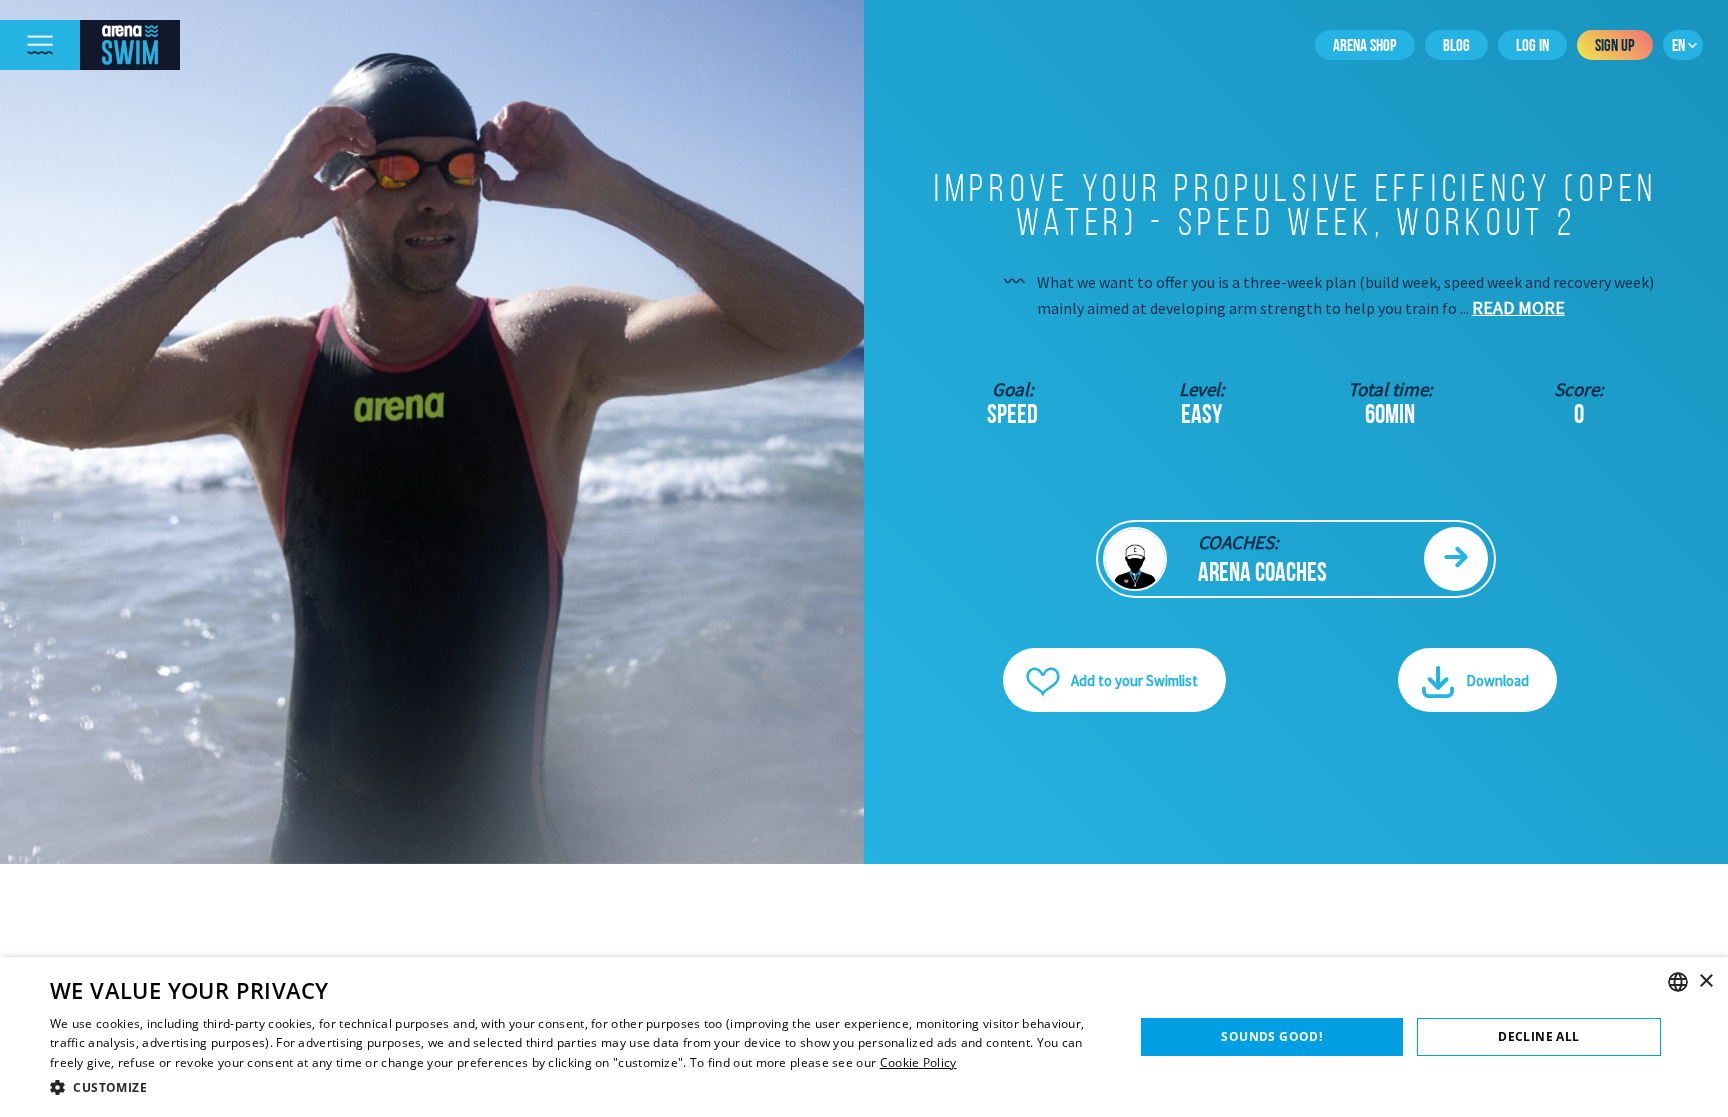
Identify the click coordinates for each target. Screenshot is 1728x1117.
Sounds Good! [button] (1271, 1036)
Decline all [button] (1538, 1036)
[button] (576, 1087)
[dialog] (864, 1037)
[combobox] (1678, 982)
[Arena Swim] (130, 45)
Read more (1518, 307)
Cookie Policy (918, 1062)
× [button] (1705, 981)
